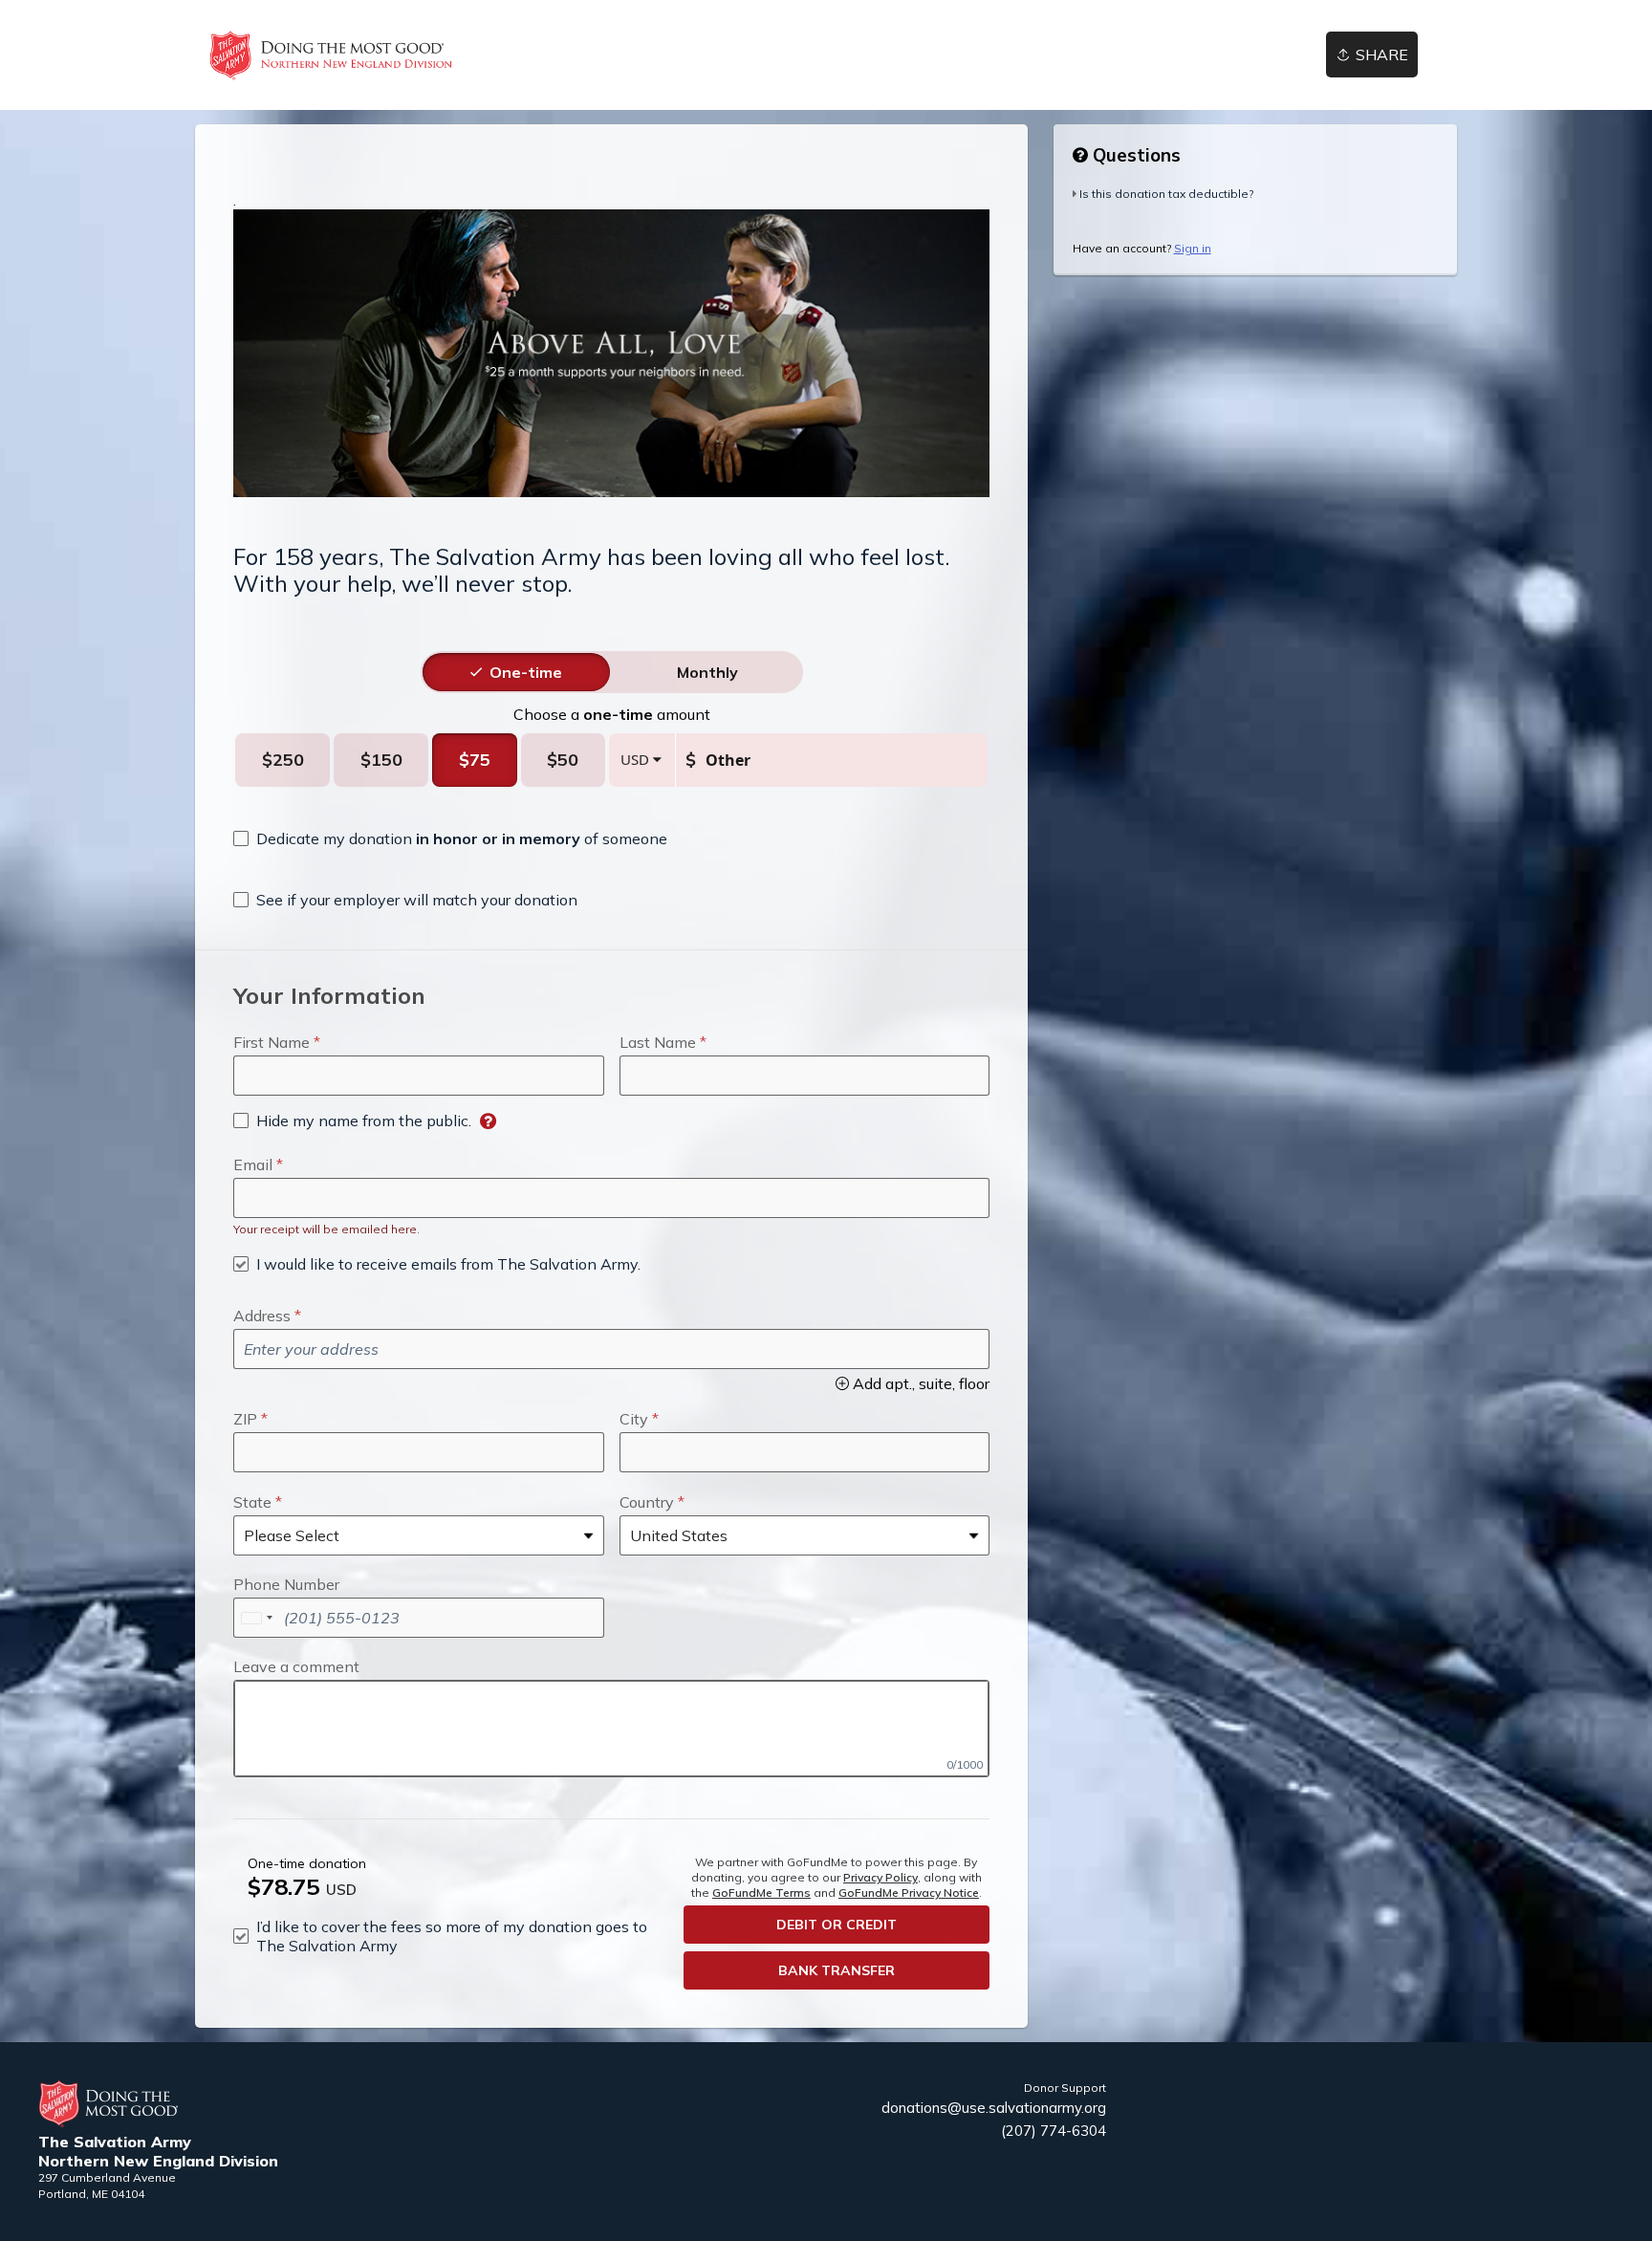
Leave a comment (296, 1666)
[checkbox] (450, 838)
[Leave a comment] (611, 1729)
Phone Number (286, 1584)
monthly (707, 672)
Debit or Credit (837, 1925)
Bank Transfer (837, 1970)
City (634, 1419)
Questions (1134, 155)
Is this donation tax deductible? (1166, 194)
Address (262, 1316)
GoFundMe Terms (761, 1893)
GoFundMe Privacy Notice (909, 1893)
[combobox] (256, 1618)
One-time (526, 672)
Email (253, 1164)
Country (647, 1502)
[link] (331, 55)
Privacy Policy (880, 1877)
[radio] (526, 672)
